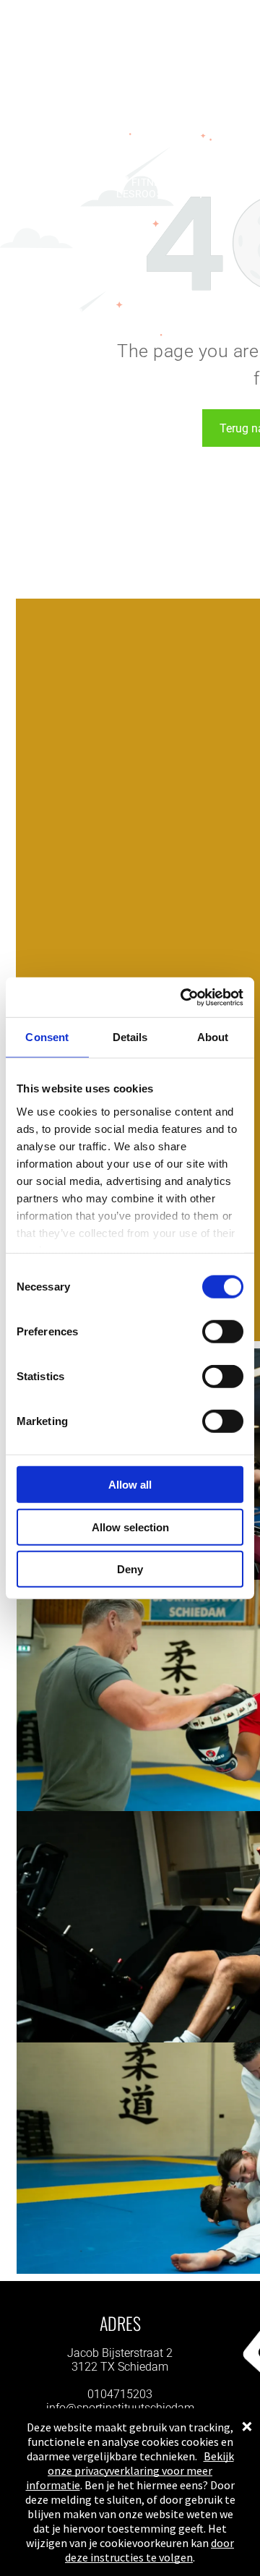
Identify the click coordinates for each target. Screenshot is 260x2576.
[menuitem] (78, 182)
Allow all (130, 1485)
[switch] (223, 1332)
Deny (130, 1569)
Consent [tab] (47, 1037)
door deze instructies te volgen (149, 2550)
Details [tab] (130, 1037)
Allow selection (130, 1527)
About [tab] (213, 1037)
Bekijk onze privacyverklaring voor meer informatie (130, 2470)
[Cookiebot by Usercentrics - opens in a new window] (183, 997)
